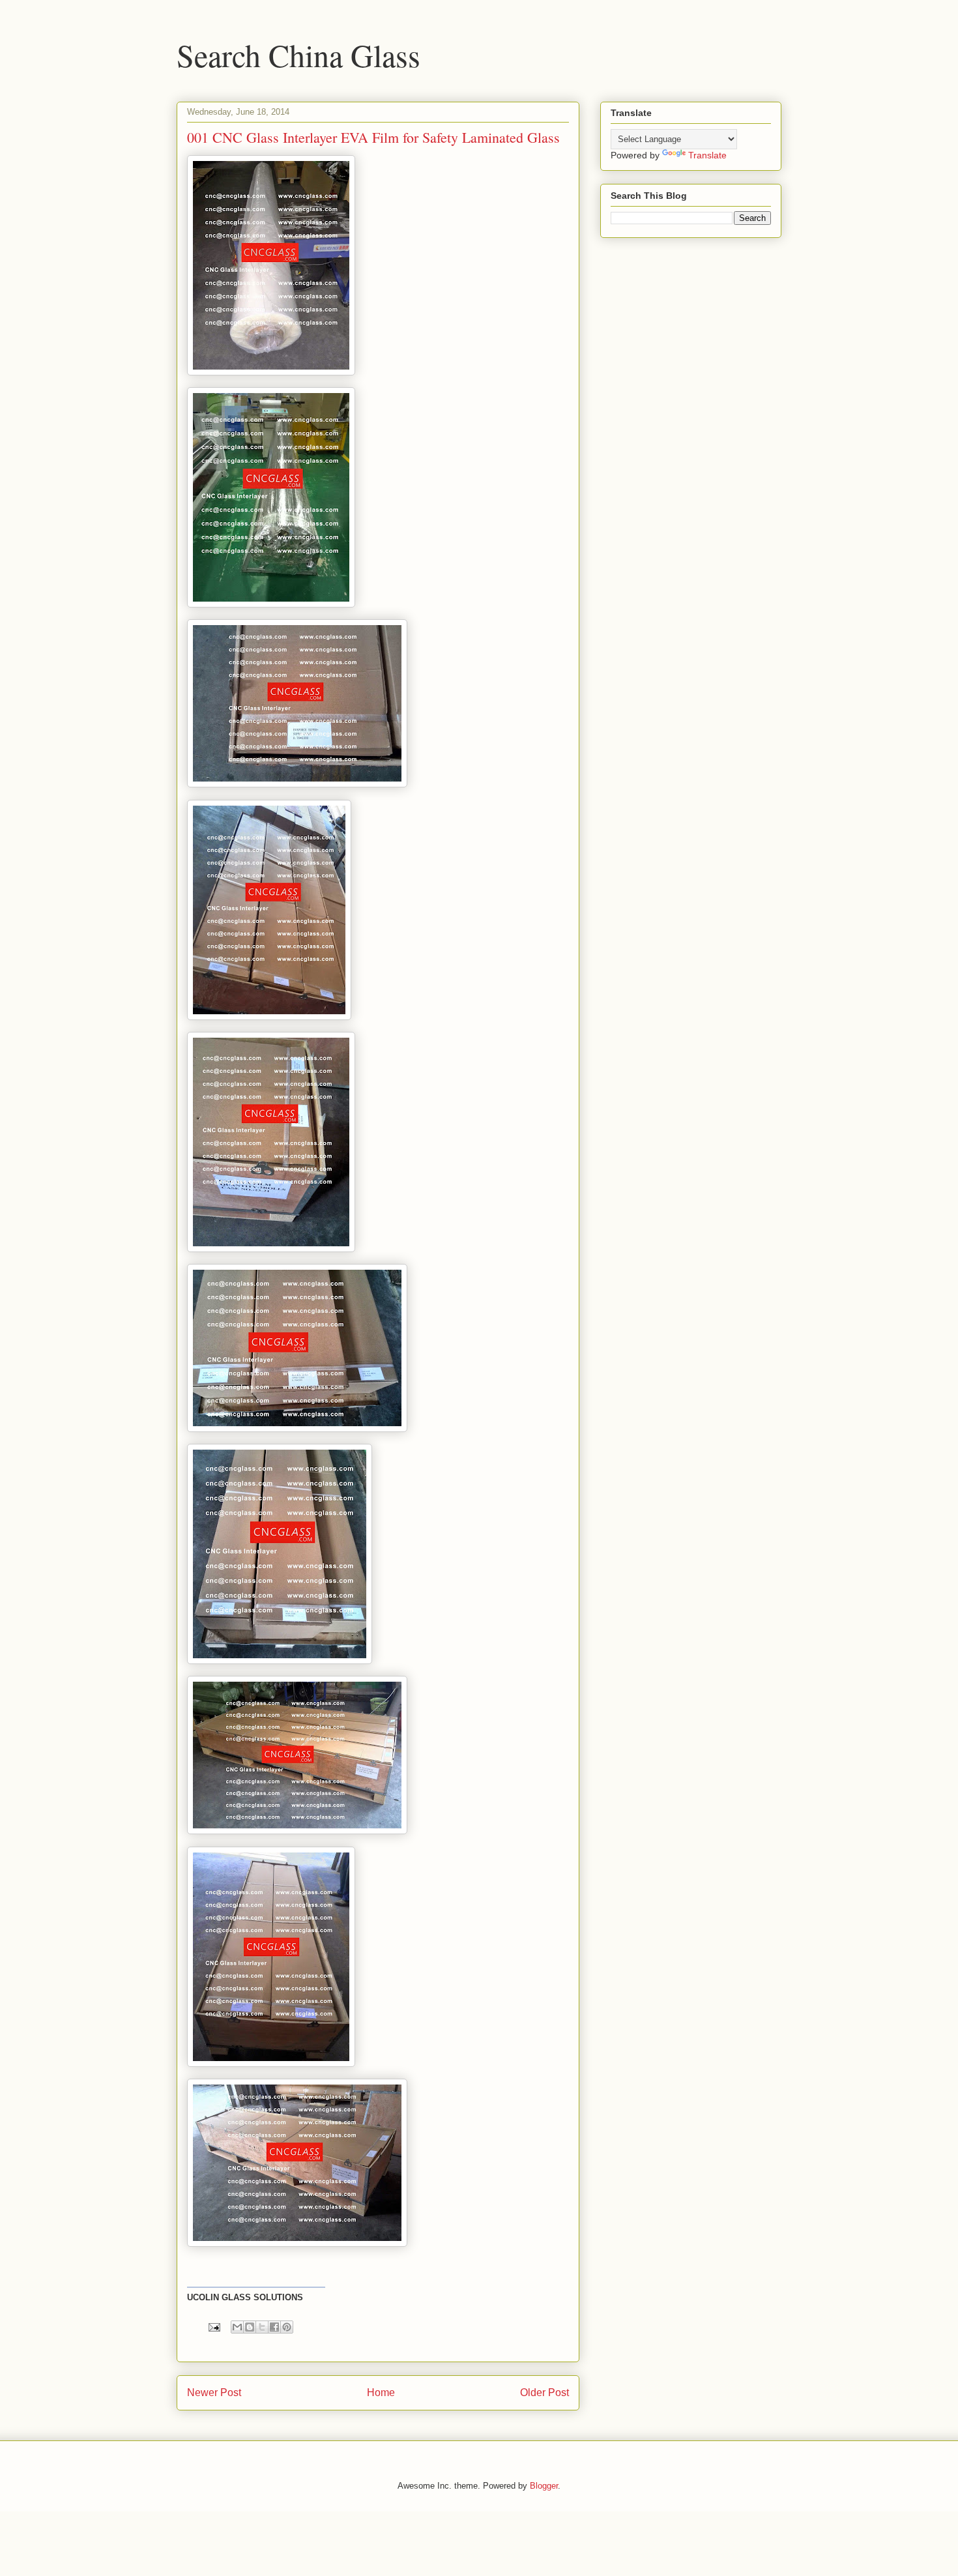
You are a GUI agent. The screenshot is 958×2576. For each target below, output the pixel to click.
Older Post (544, 2393)
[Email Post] (213, 2327)
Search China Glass (298, 55)
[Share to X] (262, 2327)
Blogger (544, 2486)
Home (381, 2393)
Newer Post (214, 2393)
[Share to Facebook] (274, 2327)
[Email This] (237, 2327)
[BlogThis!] (250, 2327)
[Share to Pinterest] (287, 2327)
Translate (707, 155)
